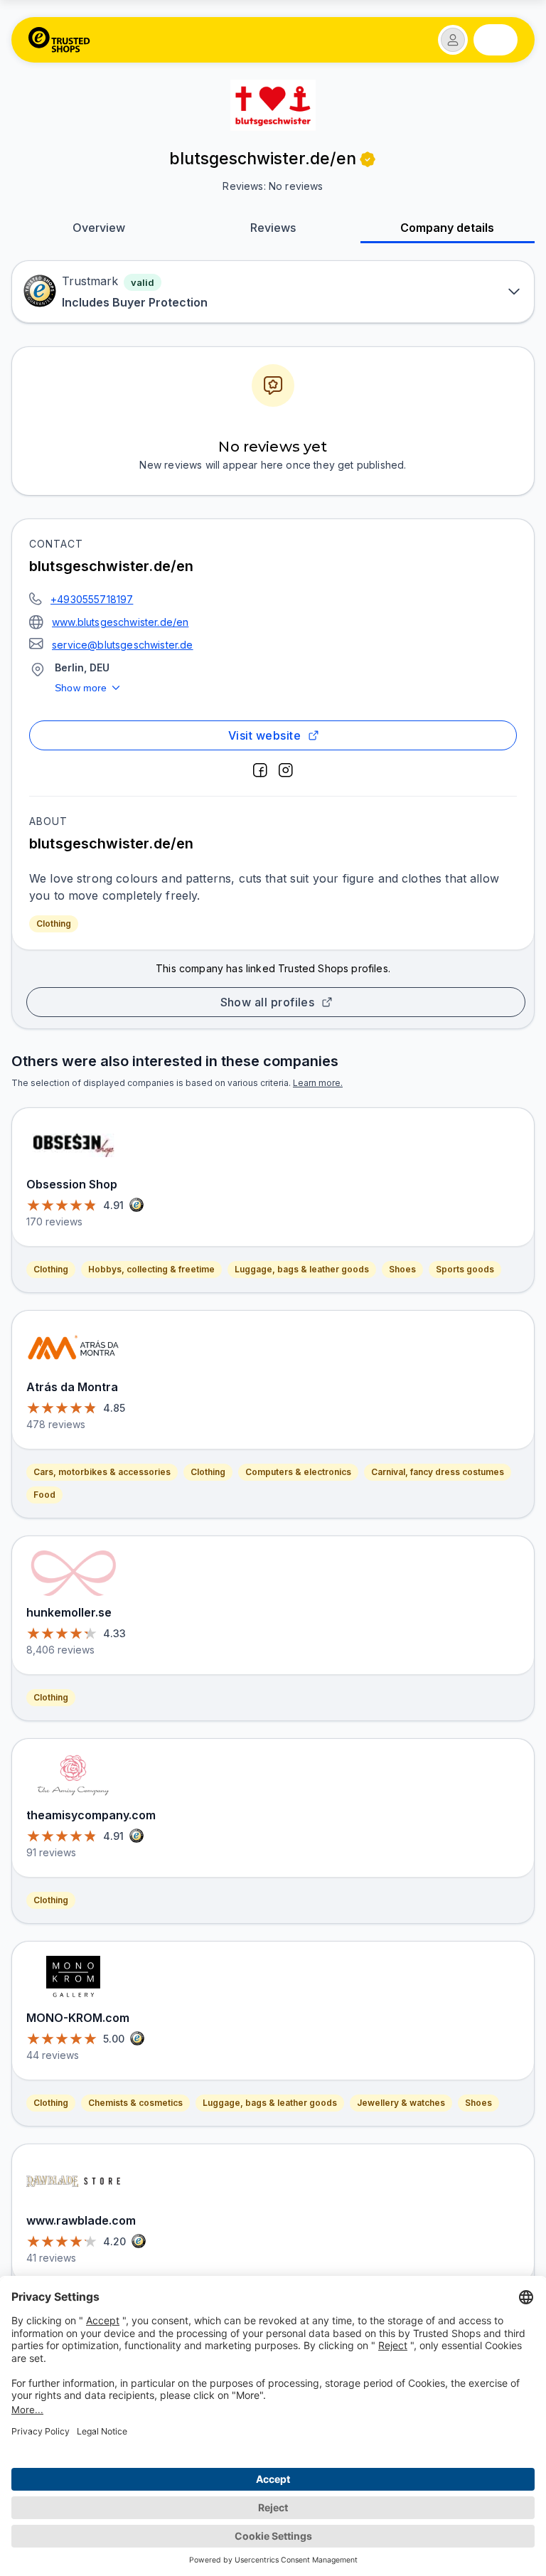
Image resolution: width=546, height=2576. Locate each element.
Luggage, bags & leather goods (302, 1269)
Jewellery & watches (401, 2103)
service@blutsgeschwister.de (123, 645)
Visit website (264, 735)
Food (44, 1495)
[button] (453, 40)
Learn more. (318, 1083)
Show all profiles (268, 1002)
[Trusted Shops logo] (59, 40)
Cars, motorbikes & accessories (102, 1472)
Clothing (54, 924)
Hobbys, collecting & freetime (151, 1269)
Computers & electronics (298, 1472)
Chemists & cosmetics (135, 2103)
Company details (447, 228)
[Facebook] (260, 770)
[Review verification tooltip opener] (368, 159)
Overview (99, 228)
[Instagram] (286, 770)
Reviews (273, 228)
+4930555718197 (92, 599)
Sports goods (465, 1269)
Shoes (402, 1269)
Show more (81, 688)
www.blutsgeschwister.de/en (120, 622)
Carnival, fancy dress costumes (438, 1472)
